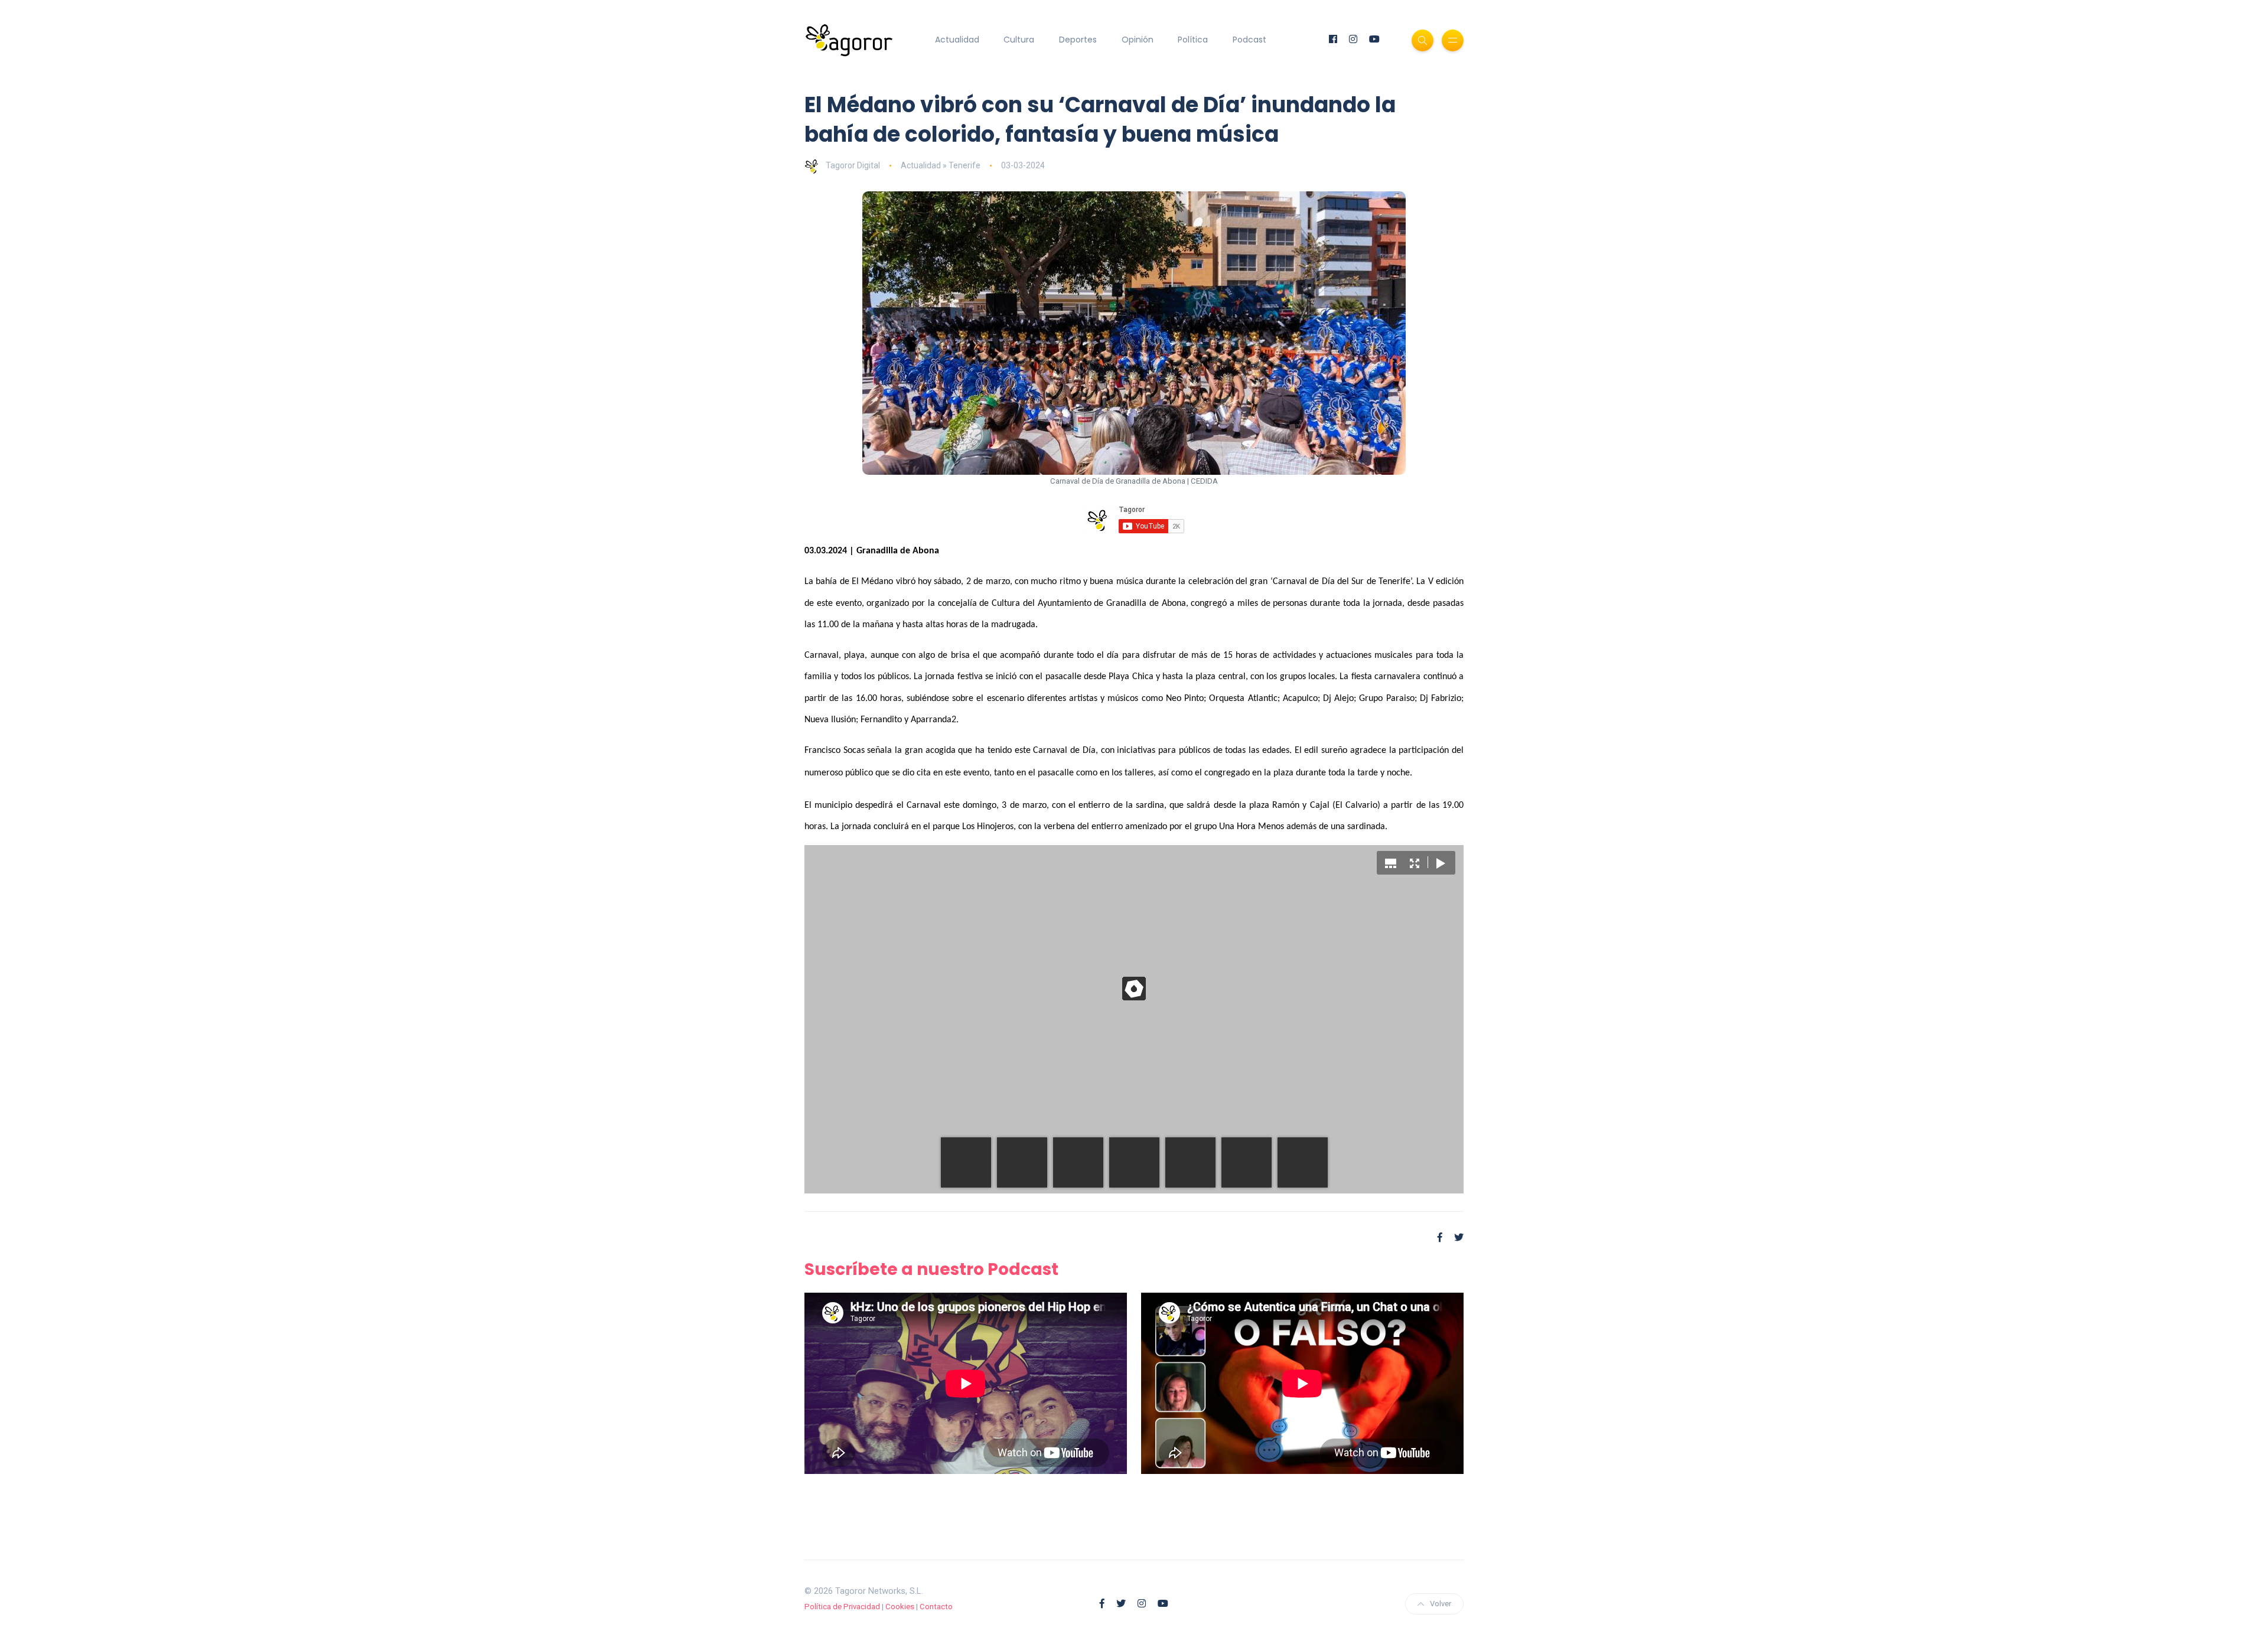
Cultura (1019, 40)
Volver (1441, 1604)
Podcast (1249, 40)
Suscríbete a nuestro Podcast (931, 1269)
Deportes (1078, 40)
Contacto (936, 1607)
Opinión (1138, 40)
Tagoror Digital (853, 165)
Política (1193, 40)
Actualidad (957, 40)
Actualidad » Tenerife (941, 165)
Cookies (900, 1607)
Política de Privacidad (842, 1607)
